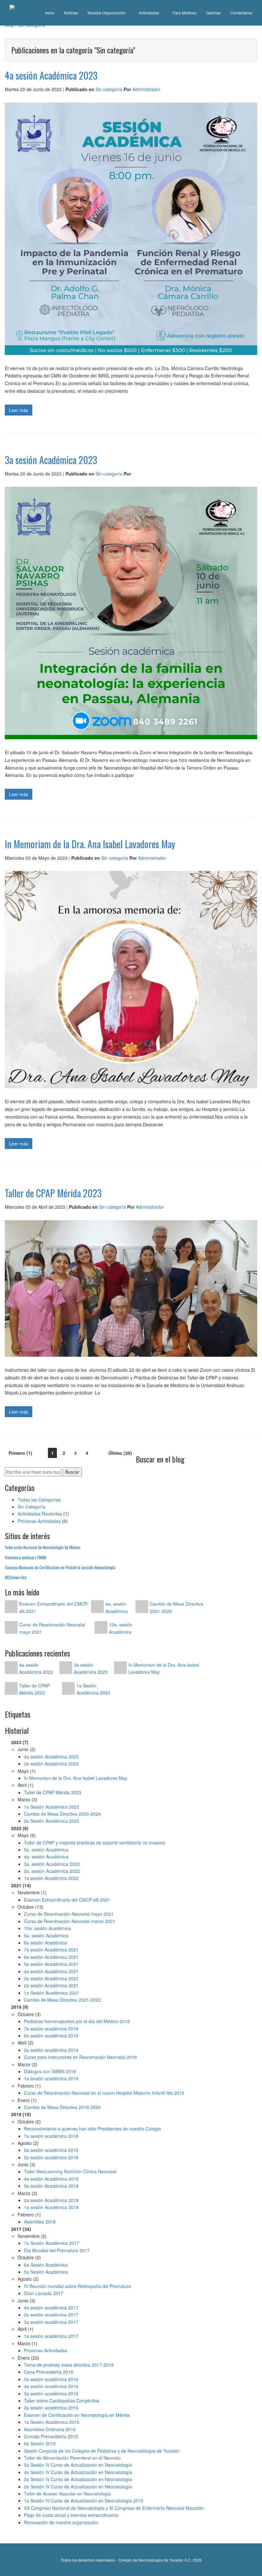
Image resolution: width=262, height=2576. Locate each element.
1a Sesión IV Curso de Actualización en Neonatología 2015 (84, 2501)
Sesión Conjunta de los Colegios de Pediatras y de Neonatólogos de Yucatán (102, 2451)
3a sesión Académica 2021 (51, 1978)
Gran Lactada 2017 (44, 2293)
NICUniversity (15, 1577)
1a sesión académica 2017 (51, 2336)
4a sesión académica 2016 (51, 2386)
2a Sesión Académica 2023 (52, 1821)
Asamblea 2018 (40, 2222)
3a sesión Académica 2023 (51, 1764)
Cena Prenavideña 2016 (49, 2372)
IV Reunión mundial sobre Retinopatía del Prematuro (77, 2286)
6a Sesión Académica (46, 2265)
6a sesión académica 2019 (51, 2036)
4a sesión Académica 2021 (51, 1971)
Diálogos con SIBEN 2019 (50, 2071)
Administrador (146, 89)
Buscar (72, 1472)
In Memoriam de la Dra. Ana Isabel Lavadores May (76, 1778)
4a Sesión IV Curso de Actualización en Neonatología (78, 2472)
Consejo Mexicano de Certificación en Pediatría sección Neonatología (60, 1567)
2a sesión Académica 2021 (51, 1985)
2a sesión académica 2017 (51, 2315)
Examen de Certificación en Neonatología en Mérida (77, 2415)
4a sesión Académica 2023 (51, 1757)
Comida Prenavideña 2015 (51, 2436)
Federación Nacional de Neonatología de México (43, 1547)
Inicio (50, 13)
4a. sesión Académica (46, 1857)
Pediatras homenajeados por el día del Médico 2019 (77, 2021)
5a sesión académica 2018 (51, 2157)
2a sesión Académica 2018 (51, 2200)
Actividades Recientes (40, 1514)
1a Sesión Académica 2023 (52, 1807)
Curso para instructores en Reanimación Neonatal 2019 (80, 2057)
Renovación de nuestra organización (61, 2522)
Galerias (213, 13)
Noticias (71, 13)
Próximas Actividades (39, 1521)
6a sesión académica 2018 (51, 2150)
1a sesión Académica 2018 (51, 2207)
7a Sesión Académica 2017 (52, 2243)
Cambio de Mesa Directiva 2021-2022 (62, 2000)
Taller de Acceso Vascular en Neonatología (67, 2494)
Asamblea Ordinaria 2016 (50, 2429)
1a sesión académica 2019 (51, 2078)
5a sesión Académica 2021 (51, 1964)
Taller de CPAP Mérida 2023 (53, 1792)
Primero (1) (20, 1453)
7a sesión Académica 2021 (51, 1950)
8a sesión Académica (46, 1943)
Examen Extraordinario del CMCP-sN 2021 (67, 1900)
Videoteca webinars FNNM (26, 1557)
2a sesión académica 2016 (51, 2408)
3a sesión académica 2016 (51, 2394)
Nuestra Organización (107, 13)
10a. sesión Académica (47, 1928)
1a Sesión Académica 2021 (52, 1993)
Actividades (150, 13)
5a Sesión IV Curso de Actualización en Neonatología (78, 2465)
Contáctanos (241, 13)
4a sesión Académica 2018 (51, 2179)
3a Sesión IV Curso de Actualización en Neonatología (78, 2479)
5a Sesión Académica (46, 2272)
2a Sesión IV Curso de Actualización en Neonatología (78, 2487)
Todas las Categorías (39, 1500)
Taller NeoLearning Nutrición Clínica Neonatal (70, 2171)
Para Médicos (185, 13)
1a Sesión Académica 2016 (52, 2422)
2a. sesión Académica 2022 (52, 1871)
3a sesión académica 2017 (51, 2322)
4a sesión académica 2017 (51, 2308)
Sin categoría (109, 89)
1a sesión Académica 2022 (51, 1878)
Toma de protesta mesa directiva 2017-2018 (69, 2365)
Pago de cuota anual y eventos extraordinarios (71, 2515)
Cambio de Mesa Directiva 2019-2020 (62, 2107)
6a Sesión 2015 (40, 2443)
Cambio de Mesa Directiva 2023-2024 (62, 1814)
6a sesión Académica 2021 (51, 1957)
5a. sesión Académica (46, 1850)
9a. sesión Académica (46, 1936)
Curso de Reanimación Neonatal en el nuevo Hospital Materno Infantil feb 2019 (104, 2093)
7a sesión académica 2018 (51, 2136)
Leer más (19, 410)
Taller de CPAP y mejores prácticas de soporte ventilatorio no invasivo (95, 1843)
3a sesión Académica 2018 (51, 2186)
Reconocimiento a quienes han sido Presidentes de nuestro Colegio (92, 2129)
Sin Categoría (31, 1507)
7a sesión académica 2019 (51, 2029)
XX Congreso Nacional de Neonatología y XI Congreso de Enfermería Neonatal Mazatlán (114, 2508)
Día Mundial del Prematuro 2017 (57, 2250)
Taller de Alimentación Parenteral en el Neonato (72, 2458)
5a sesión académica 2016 (51, 2379)
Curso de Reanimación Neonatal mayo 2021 (69, 1914)
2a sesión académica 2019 (51, 2050)
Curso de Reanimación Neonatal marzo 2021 (70, 1921)
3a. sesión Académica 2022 (52, 1864)
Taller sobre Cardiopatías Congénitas (62, 2401)
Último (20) (120, 1453)
